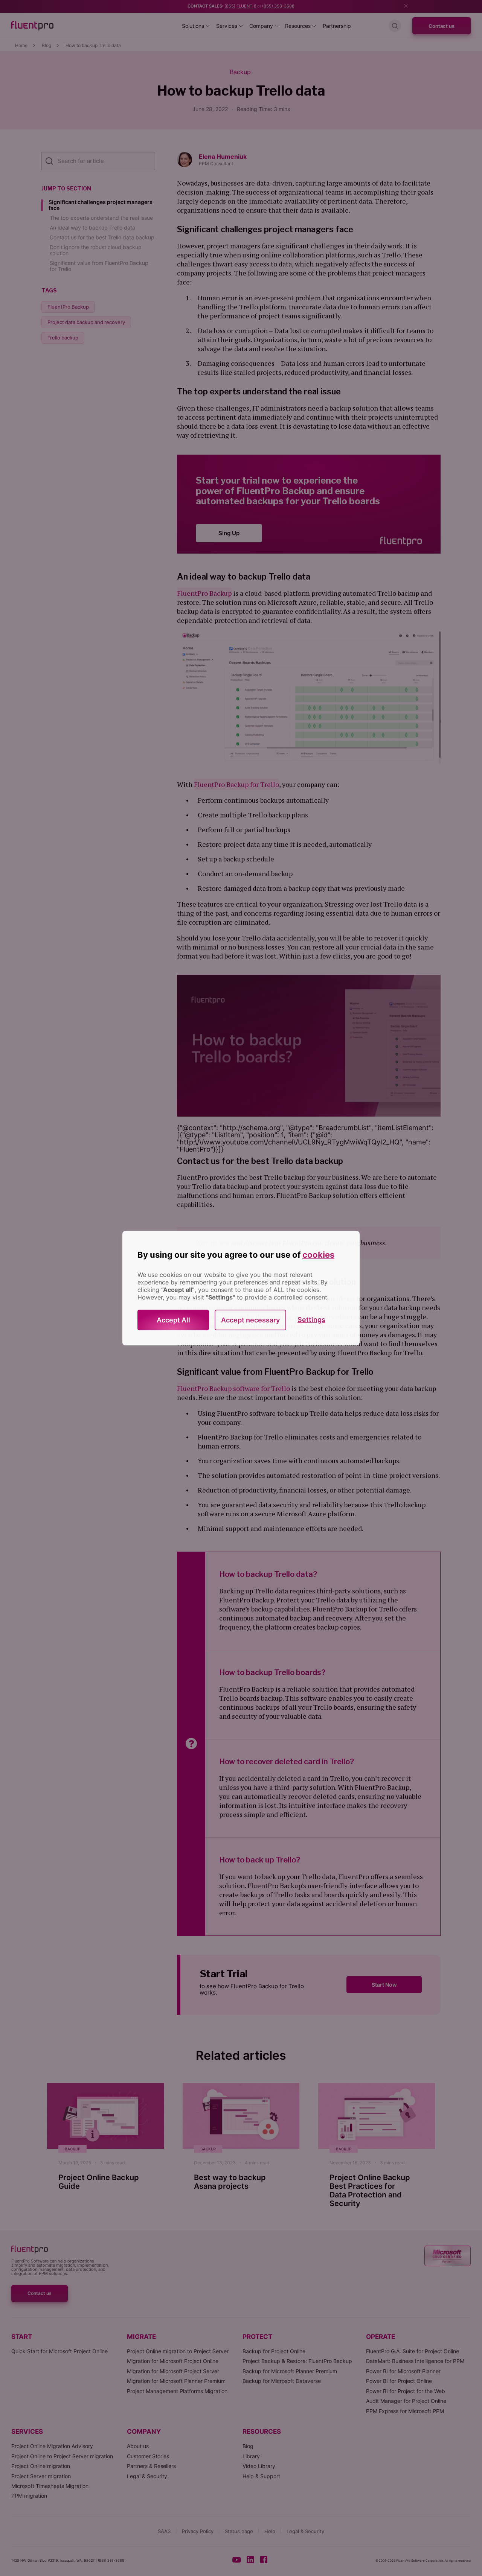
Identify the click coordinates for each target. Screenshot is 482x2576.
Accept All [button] (173, 1320)
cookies (318, 1255)
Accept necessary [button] (250, 1320)
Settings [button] (311, 1320)
